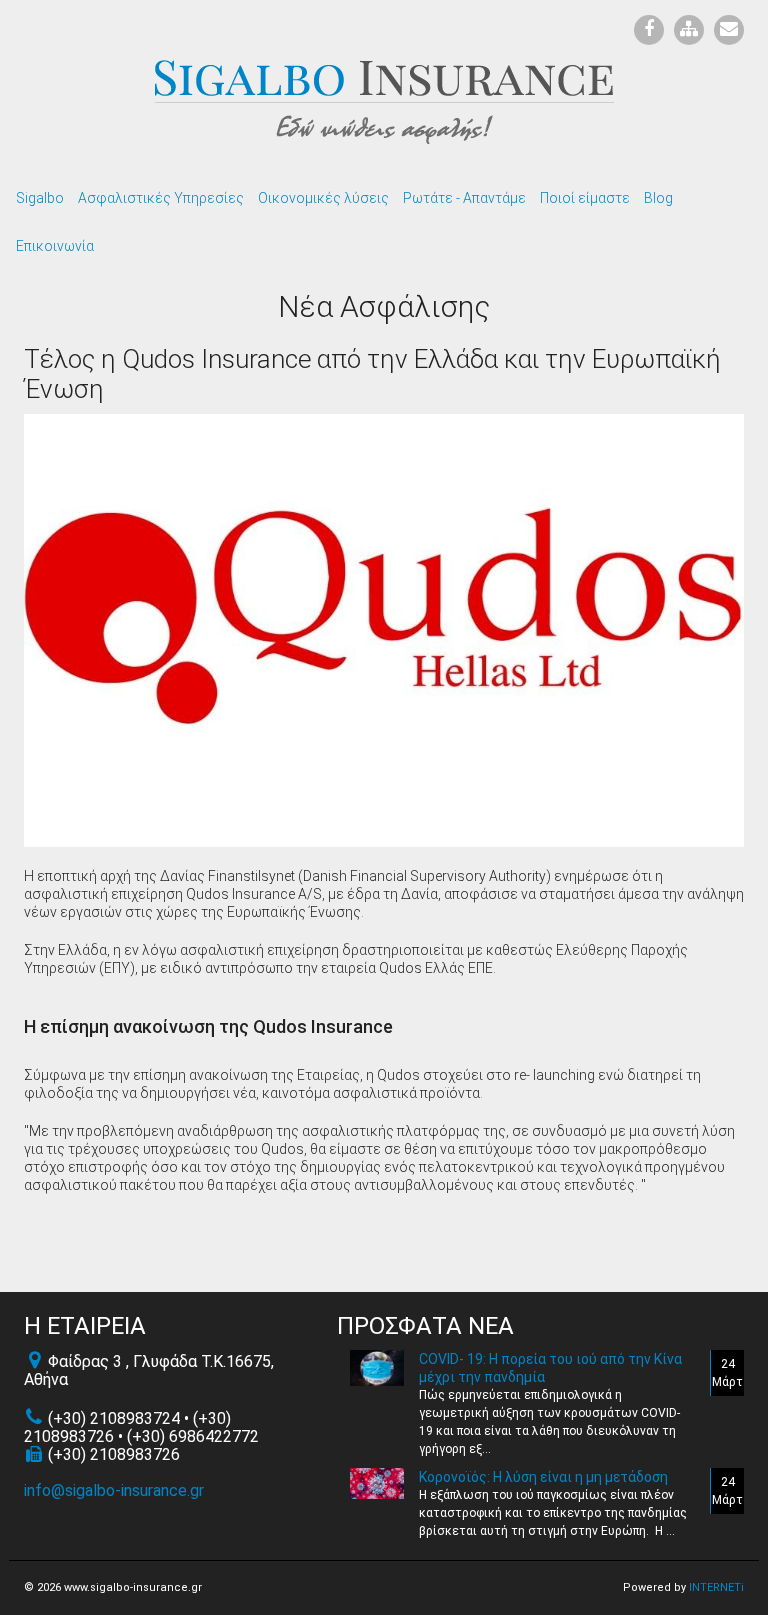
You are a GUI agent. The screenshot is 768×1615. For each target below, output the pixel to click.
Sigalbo (40, 198)
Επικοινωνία (55, 246)
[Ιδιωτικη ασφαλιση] (384, 101)
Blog (658, 198)
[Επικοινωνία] (724, 30)
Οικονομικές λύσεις (323, 198)
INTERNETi (716, 1587)
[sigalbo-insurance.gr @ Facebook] (644, 30)
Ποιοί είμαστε (585, 198)
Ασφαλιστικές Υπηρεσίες (161, 198)
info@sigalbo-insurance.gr (114, 1490)
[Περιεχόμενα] (684, 30)
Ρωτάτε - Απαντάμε (464, 198)
